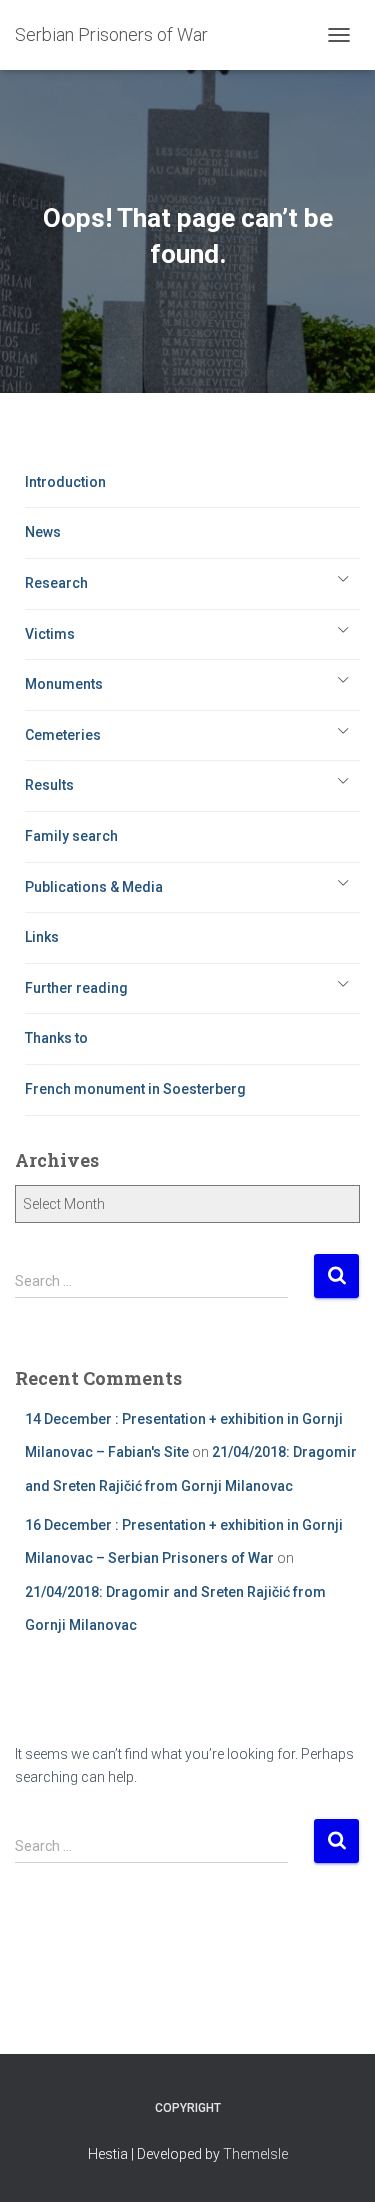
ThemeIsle (255, 2154)
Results (49, 785)
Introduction (65, 482)
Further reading (76, 988)
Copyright (188, 2108)
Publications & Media (94, 887)
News (43, 532)
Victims (50, 634)
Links (42, 937)
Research (56, 583)
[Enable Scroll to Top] (335, 2162)
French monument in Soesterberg (135, 1089)
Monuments (64, 684)
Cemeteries (63, 735)
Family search (71, 836)
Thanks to (56, 1038)
